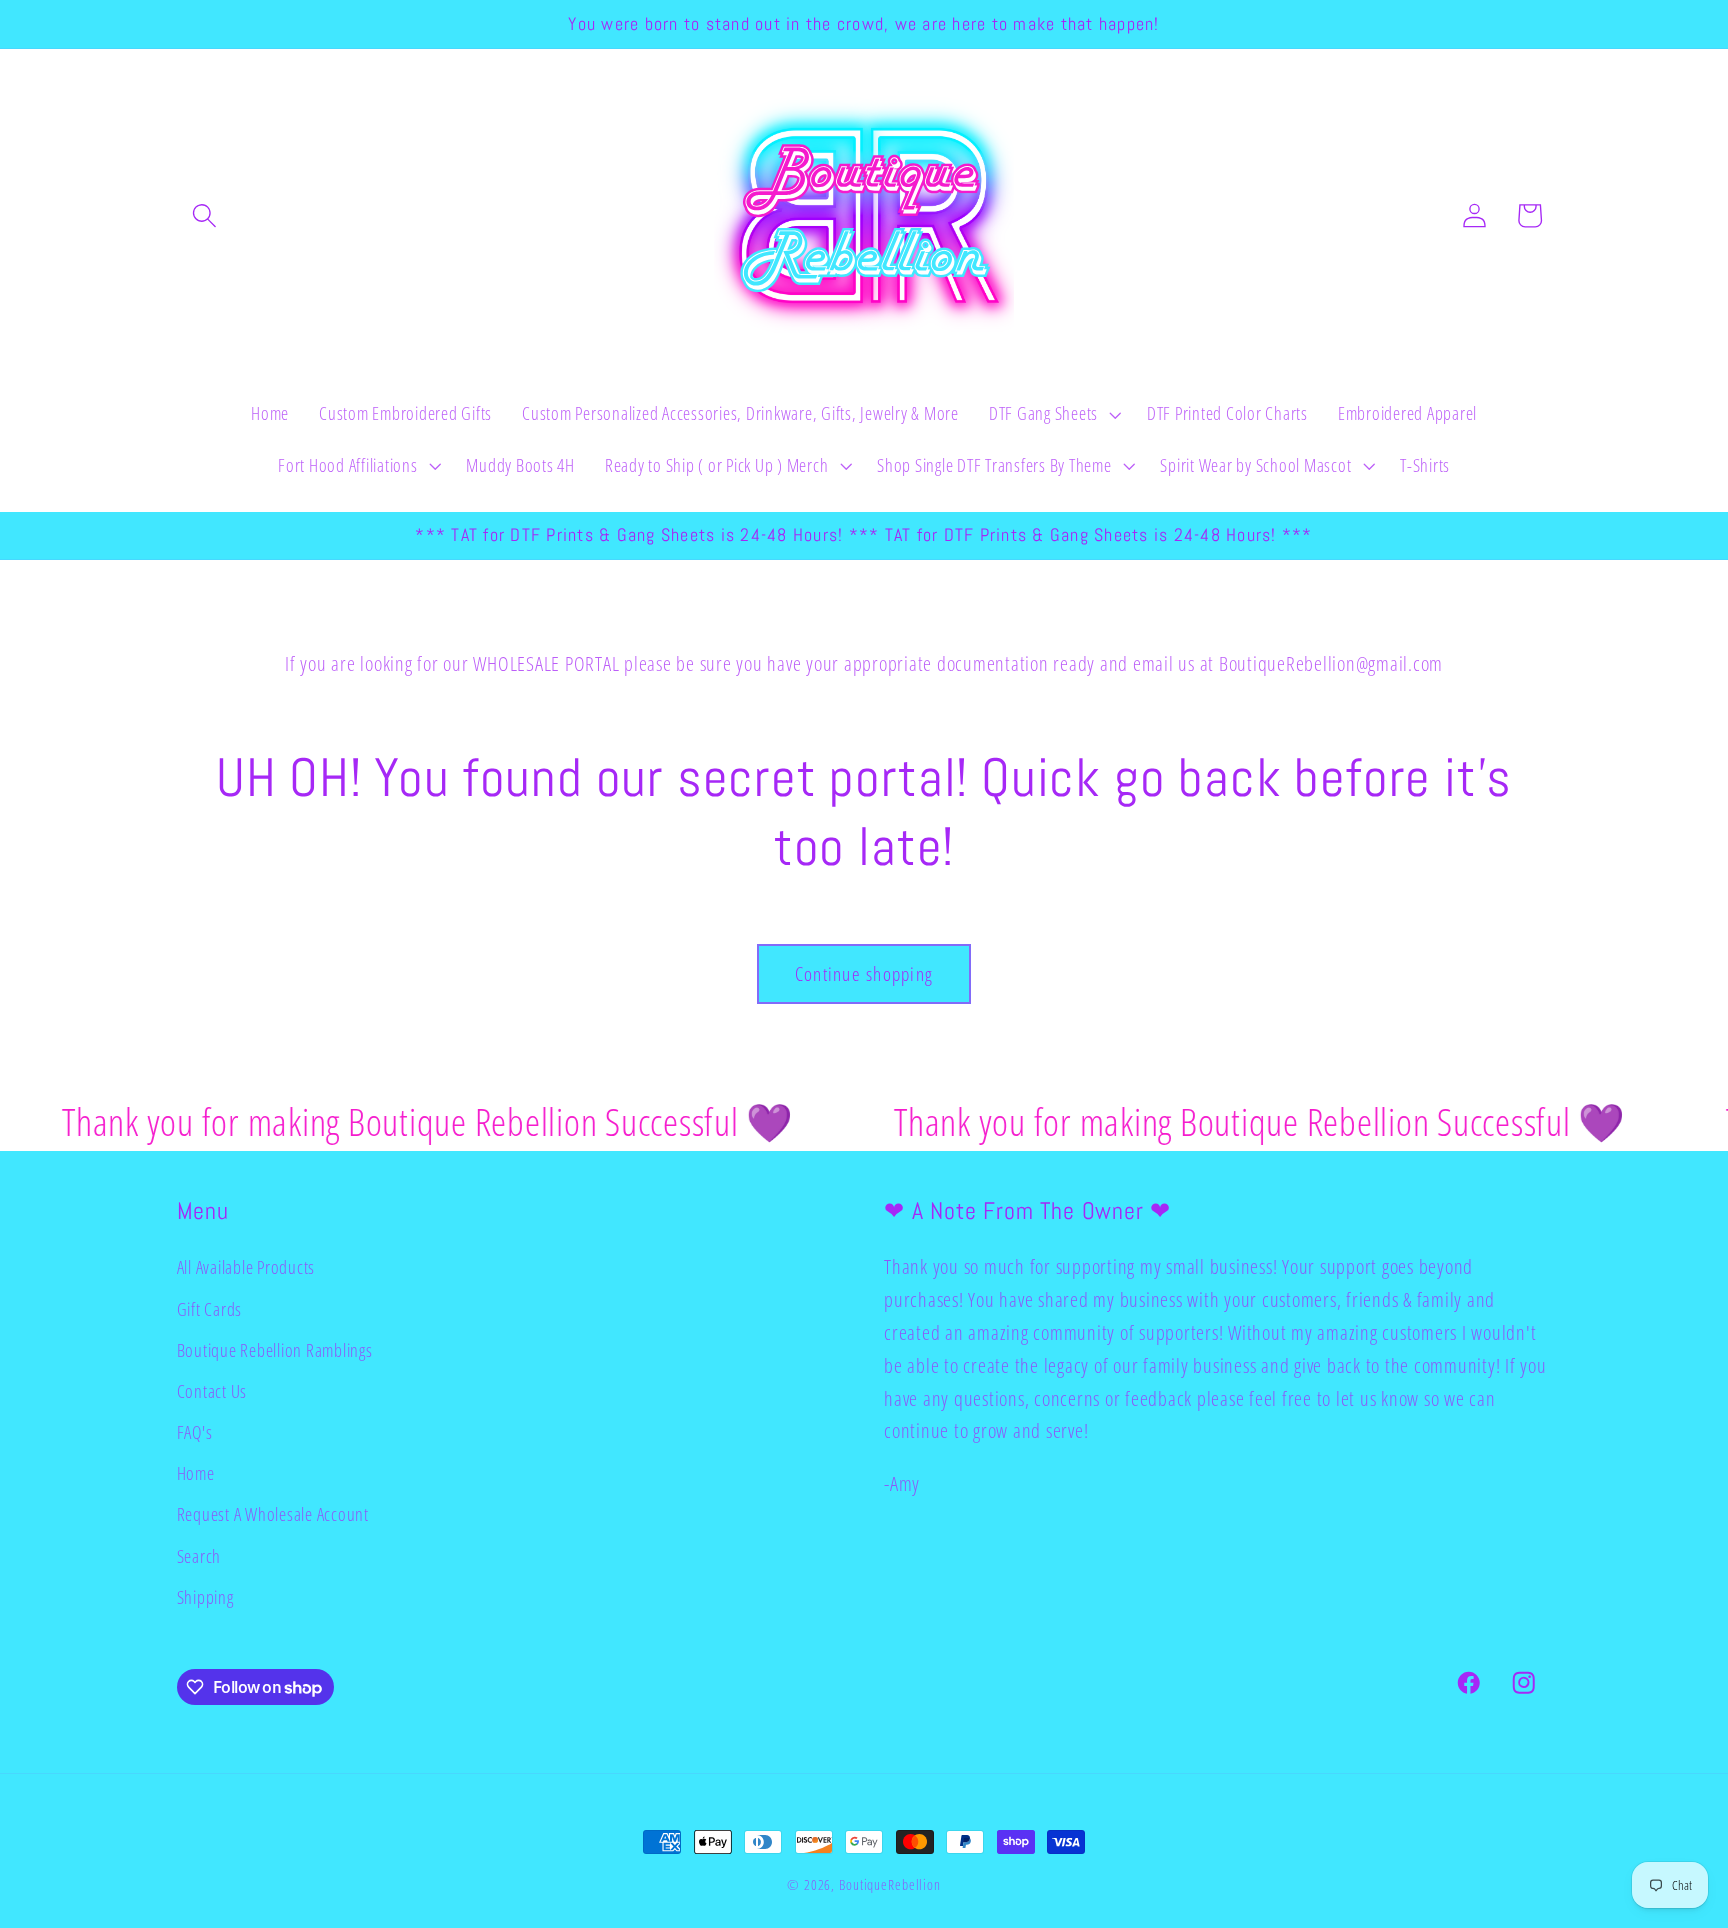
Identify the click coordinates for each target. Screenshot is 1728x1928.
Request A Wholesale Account (273, 1514)
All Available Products (246, 1267)
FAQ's (195, 1432)
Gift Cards (210, 1309)
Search (199, 1556)
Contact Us (212, 1391)
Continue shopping (864, 973)
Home (196, 1473)
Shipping (205, 1597)
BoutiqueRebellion (890, 1884)
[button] (204, 215)
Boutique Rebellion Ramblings (275, 1350)
